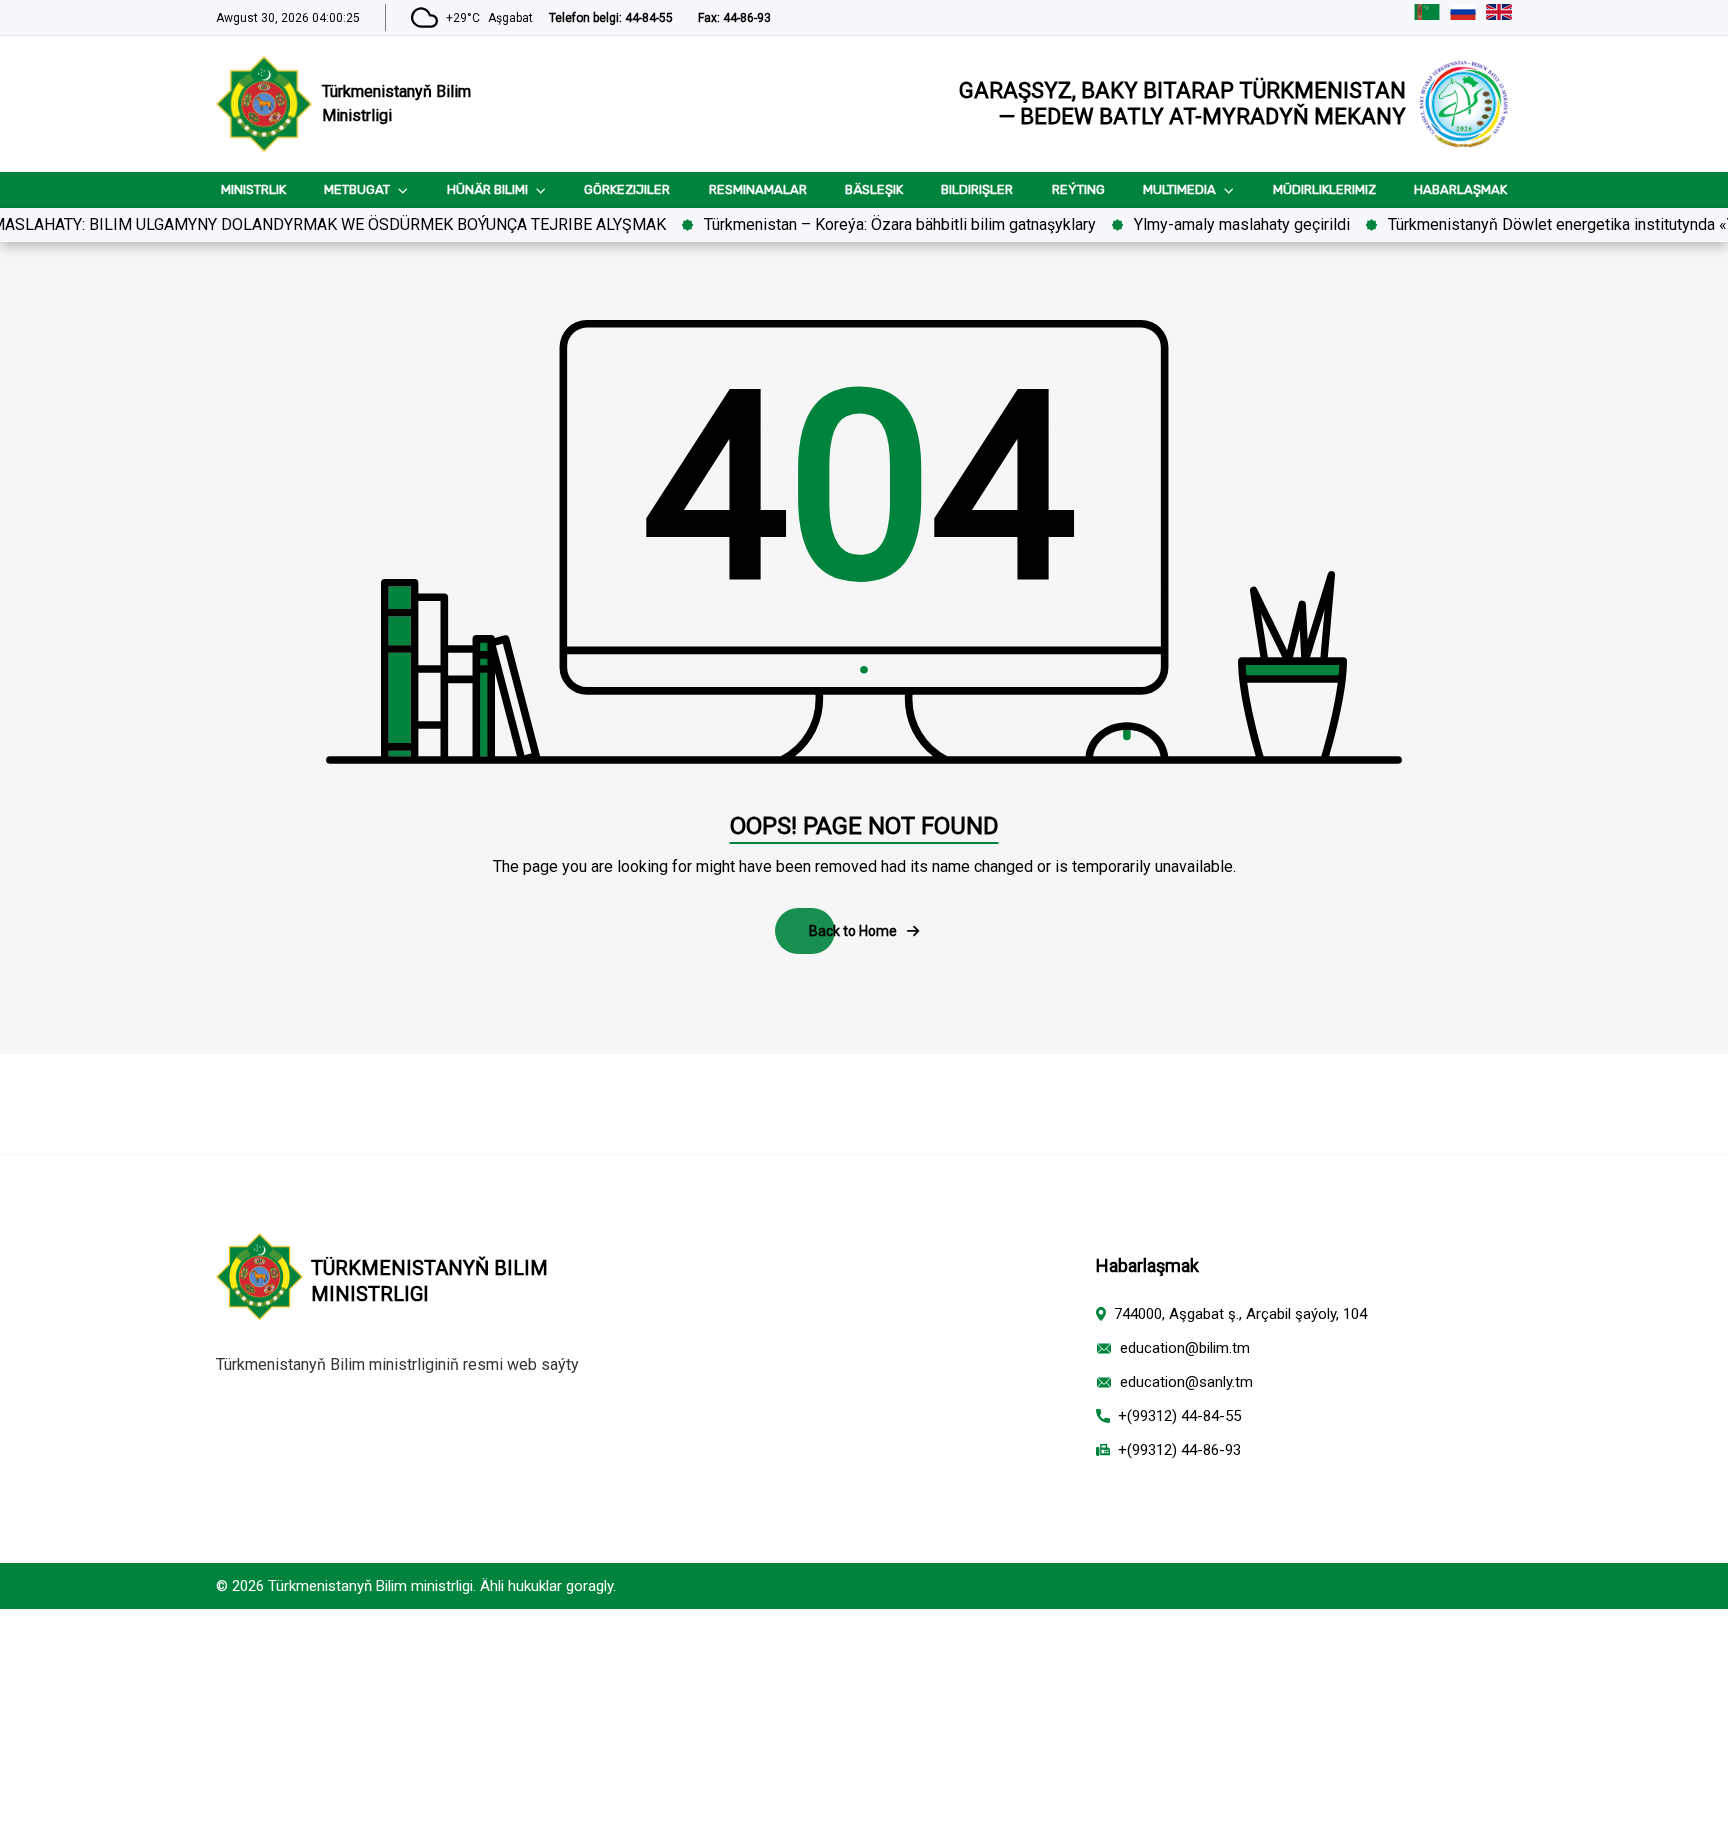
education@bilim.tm (1185, 1348)
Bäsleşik (874, 189)
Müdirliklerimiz (1324, 189)
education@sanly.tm (1186, 1382)
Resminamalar (758, 189)
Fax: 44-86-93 (734, 18)
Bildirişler (977, 189)
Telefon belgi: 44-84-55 (611, 18)
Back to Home (853, 931)
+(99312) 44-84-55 (1179, 1416)
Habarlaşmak (1460, 189)
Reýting (1078, 189)
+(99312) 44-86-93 (1179, 1450)
